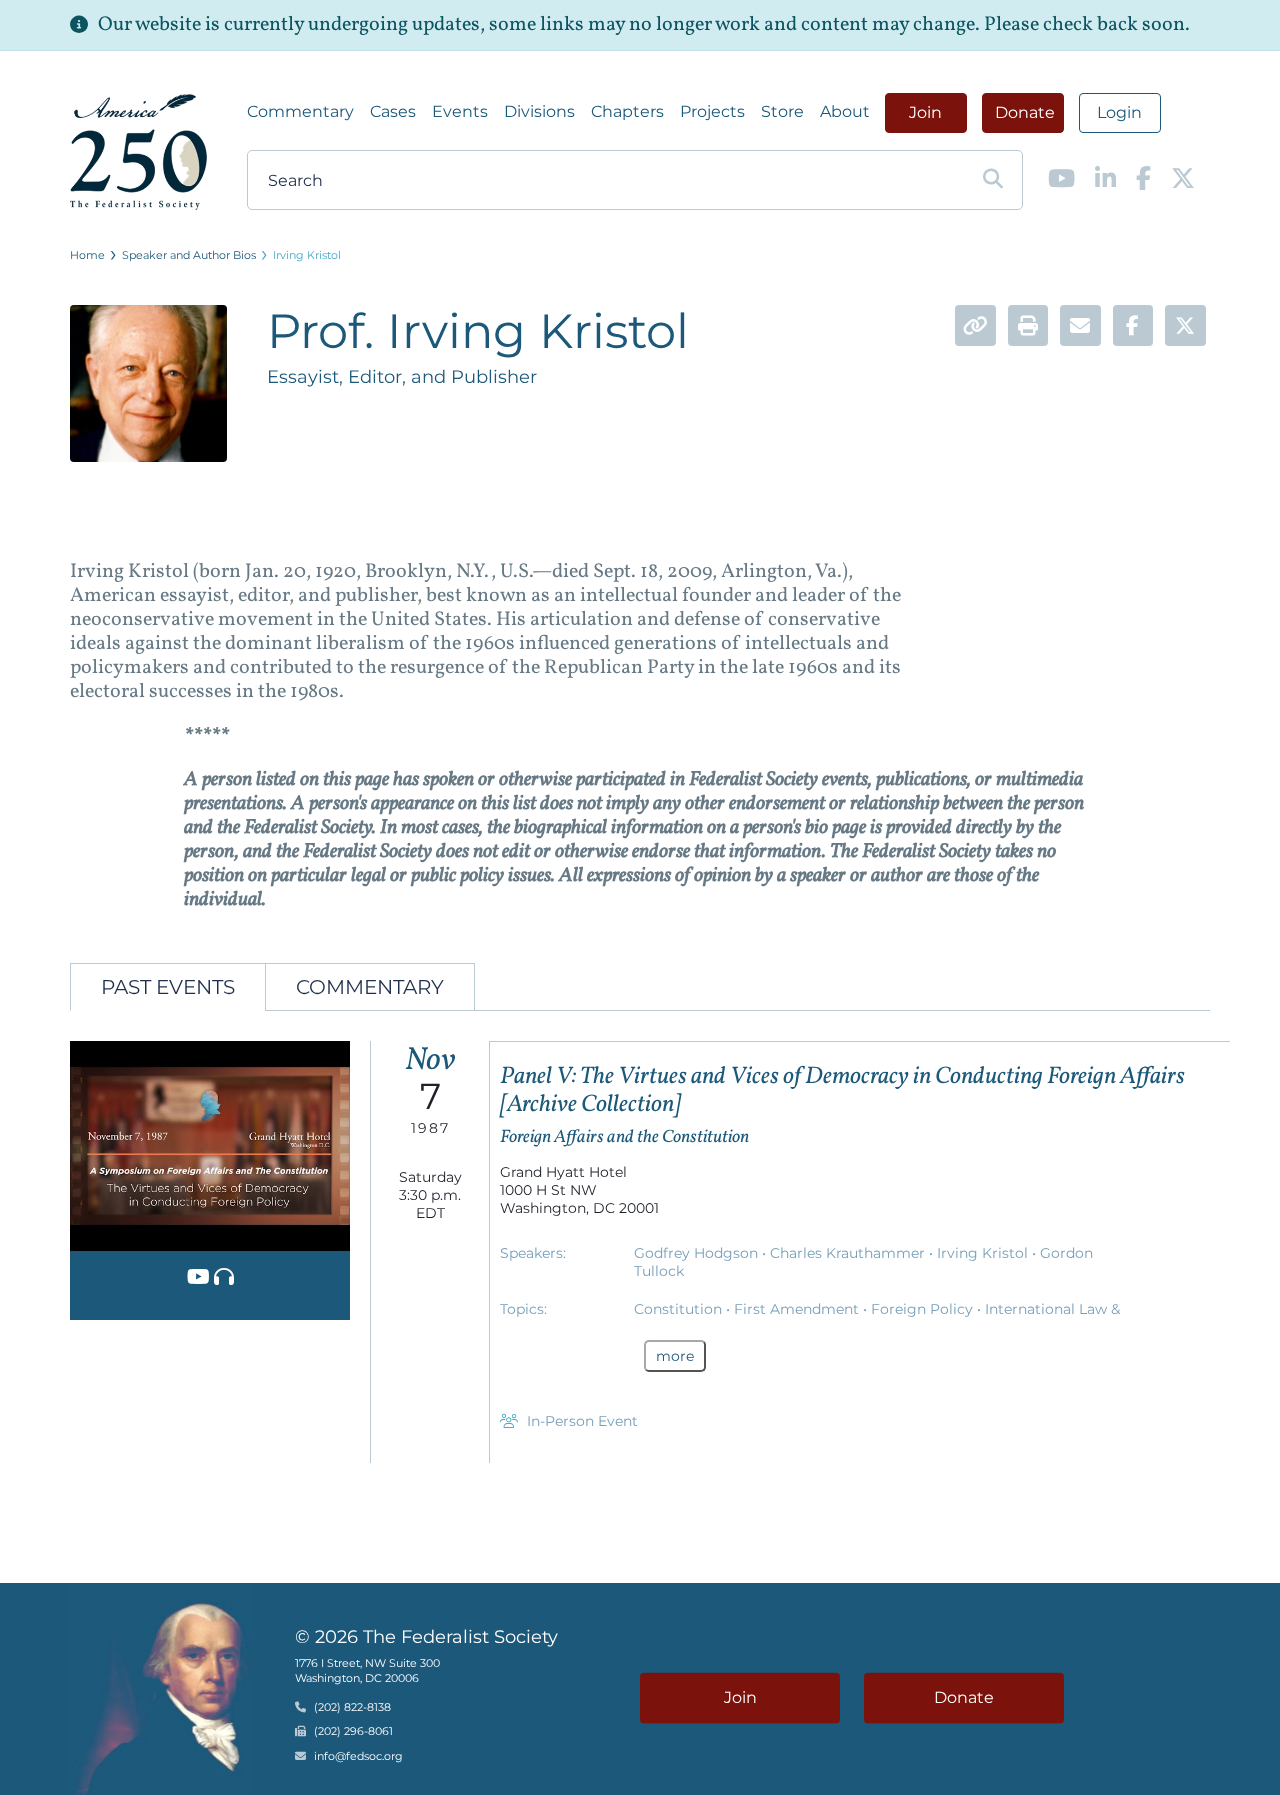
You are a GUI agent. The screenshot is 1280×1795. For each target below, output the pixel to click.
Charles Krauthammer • (853, 1253)
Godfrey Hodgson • (702, 1253)
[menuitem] (300, 112)
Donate (1025, 112)
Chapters (627, 111)
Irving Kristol (307, 255)
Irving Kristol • (988, 1253)
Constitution (680, 1309)
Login (1119, 112)
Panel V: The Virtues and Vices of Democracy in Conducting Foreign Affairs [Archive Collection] (842, 1091)
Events (460, 111)
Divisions (539, 111)
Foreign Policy (924, 1309)
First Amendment (798, 1309)
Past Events (168, 987)
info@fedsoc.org (358, 1756)
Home (87, 255)
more (675, 1356)
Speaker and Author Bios (189, 255)
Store (782, 111)
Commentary (300, 111)
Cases (393, 111)
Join (925, 112)
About (845, 111)
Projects (712, 111)
